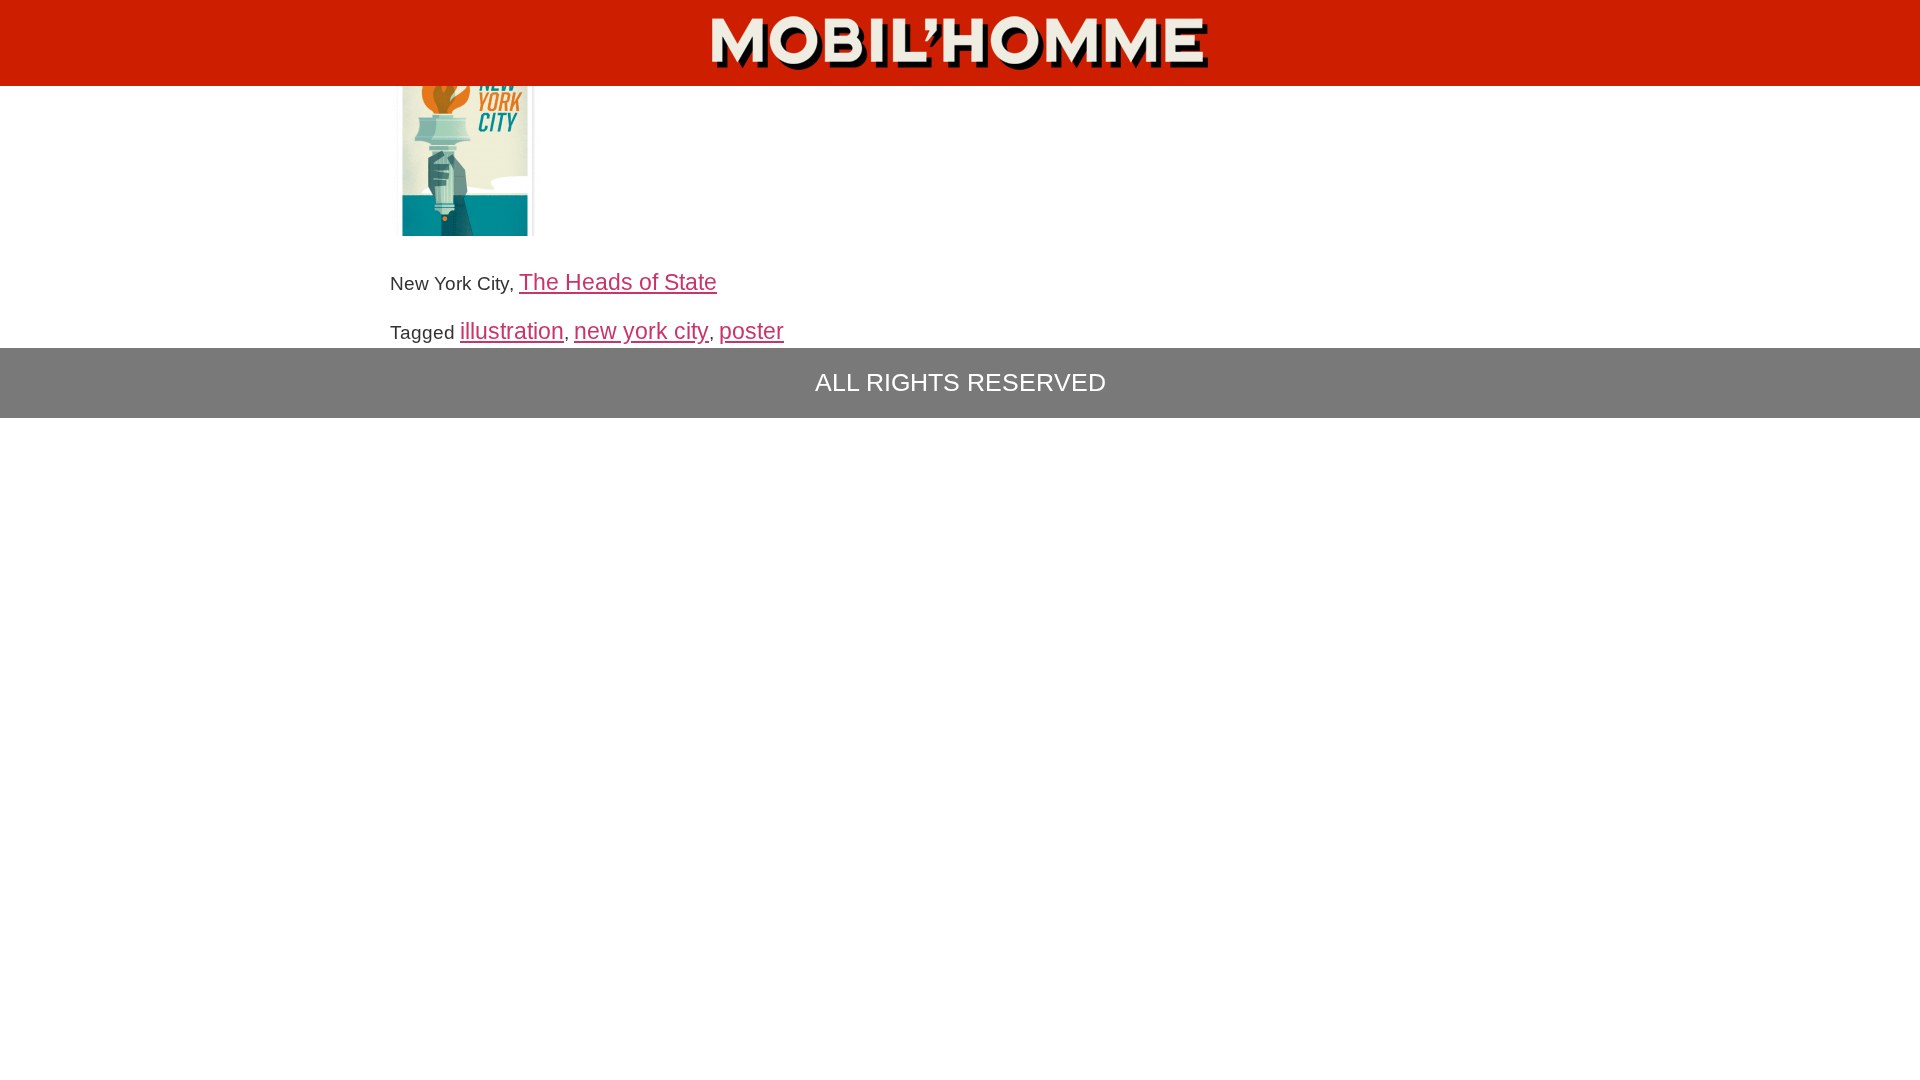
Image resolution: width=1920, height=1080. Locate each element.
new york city (641, 331)
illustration (512, 331)
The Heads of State (618, 282)
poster (751, 331)
